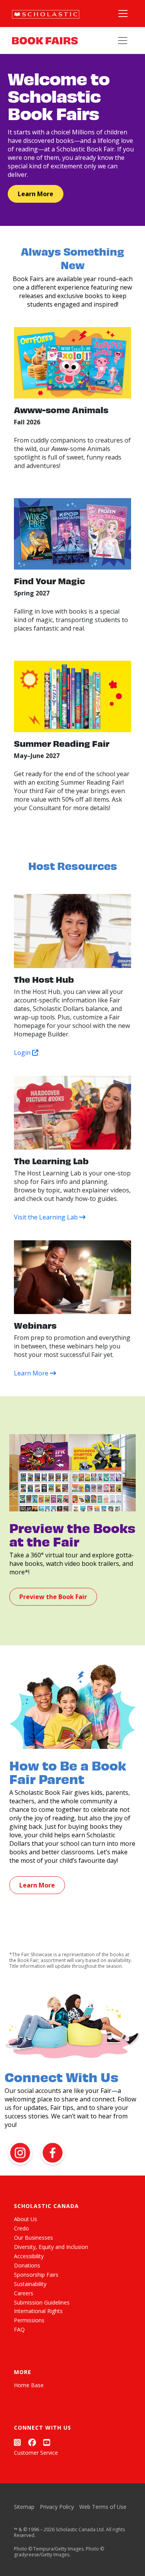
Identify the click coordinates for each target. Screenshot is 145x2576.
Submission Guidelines (42, 2302)
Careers (24, 2293)
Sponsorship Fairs (36, 2275)
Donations (27, 2265)
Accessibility (29, 2256)
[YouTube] (47, 2442)
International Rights (38, 2311)
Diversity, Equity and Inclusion (51, 2247)
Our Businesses (33, 2238)
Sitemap (24, 2507)
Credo (21, 2228)
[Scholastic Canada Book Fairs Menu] (123, 41)
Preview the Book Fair (53, 1597)
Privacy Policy (57, 2507)
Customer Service (36, 2453)
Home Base (29, 2385)
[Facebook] (32, 2442)
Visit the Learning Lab (47, 1217)
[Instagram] (17, 2442)
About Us (26, 2219)
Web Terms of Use (103, 2507)
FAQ (19, 2329)
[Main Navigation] (123, 14)
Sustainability (30, 2284)
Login (23, 1053)
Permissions (29, 2320)
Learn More (36, 194)
